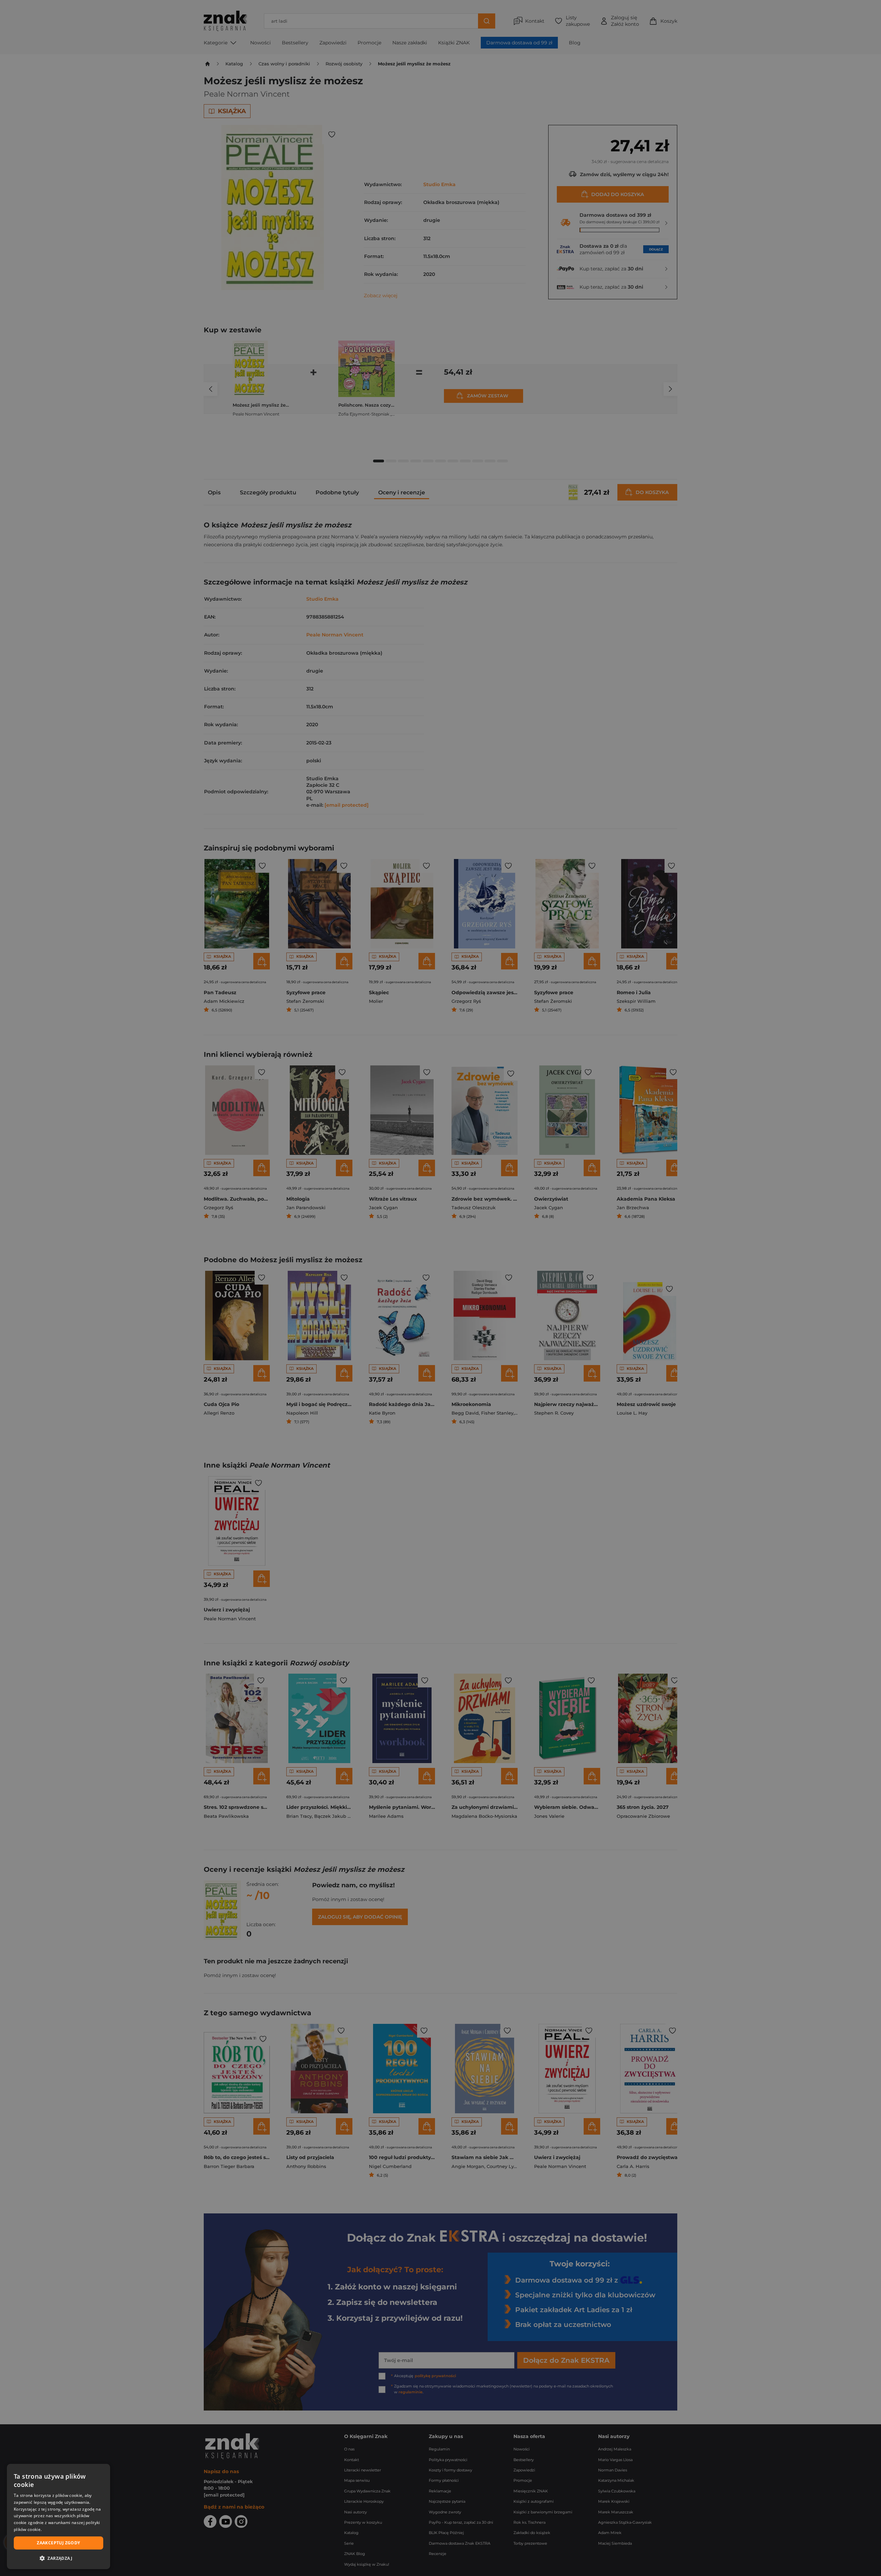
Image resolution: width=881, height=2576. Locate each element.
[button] (59, 2558)
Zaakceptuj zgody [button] (58, 2543)
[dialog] (59, 2516)
